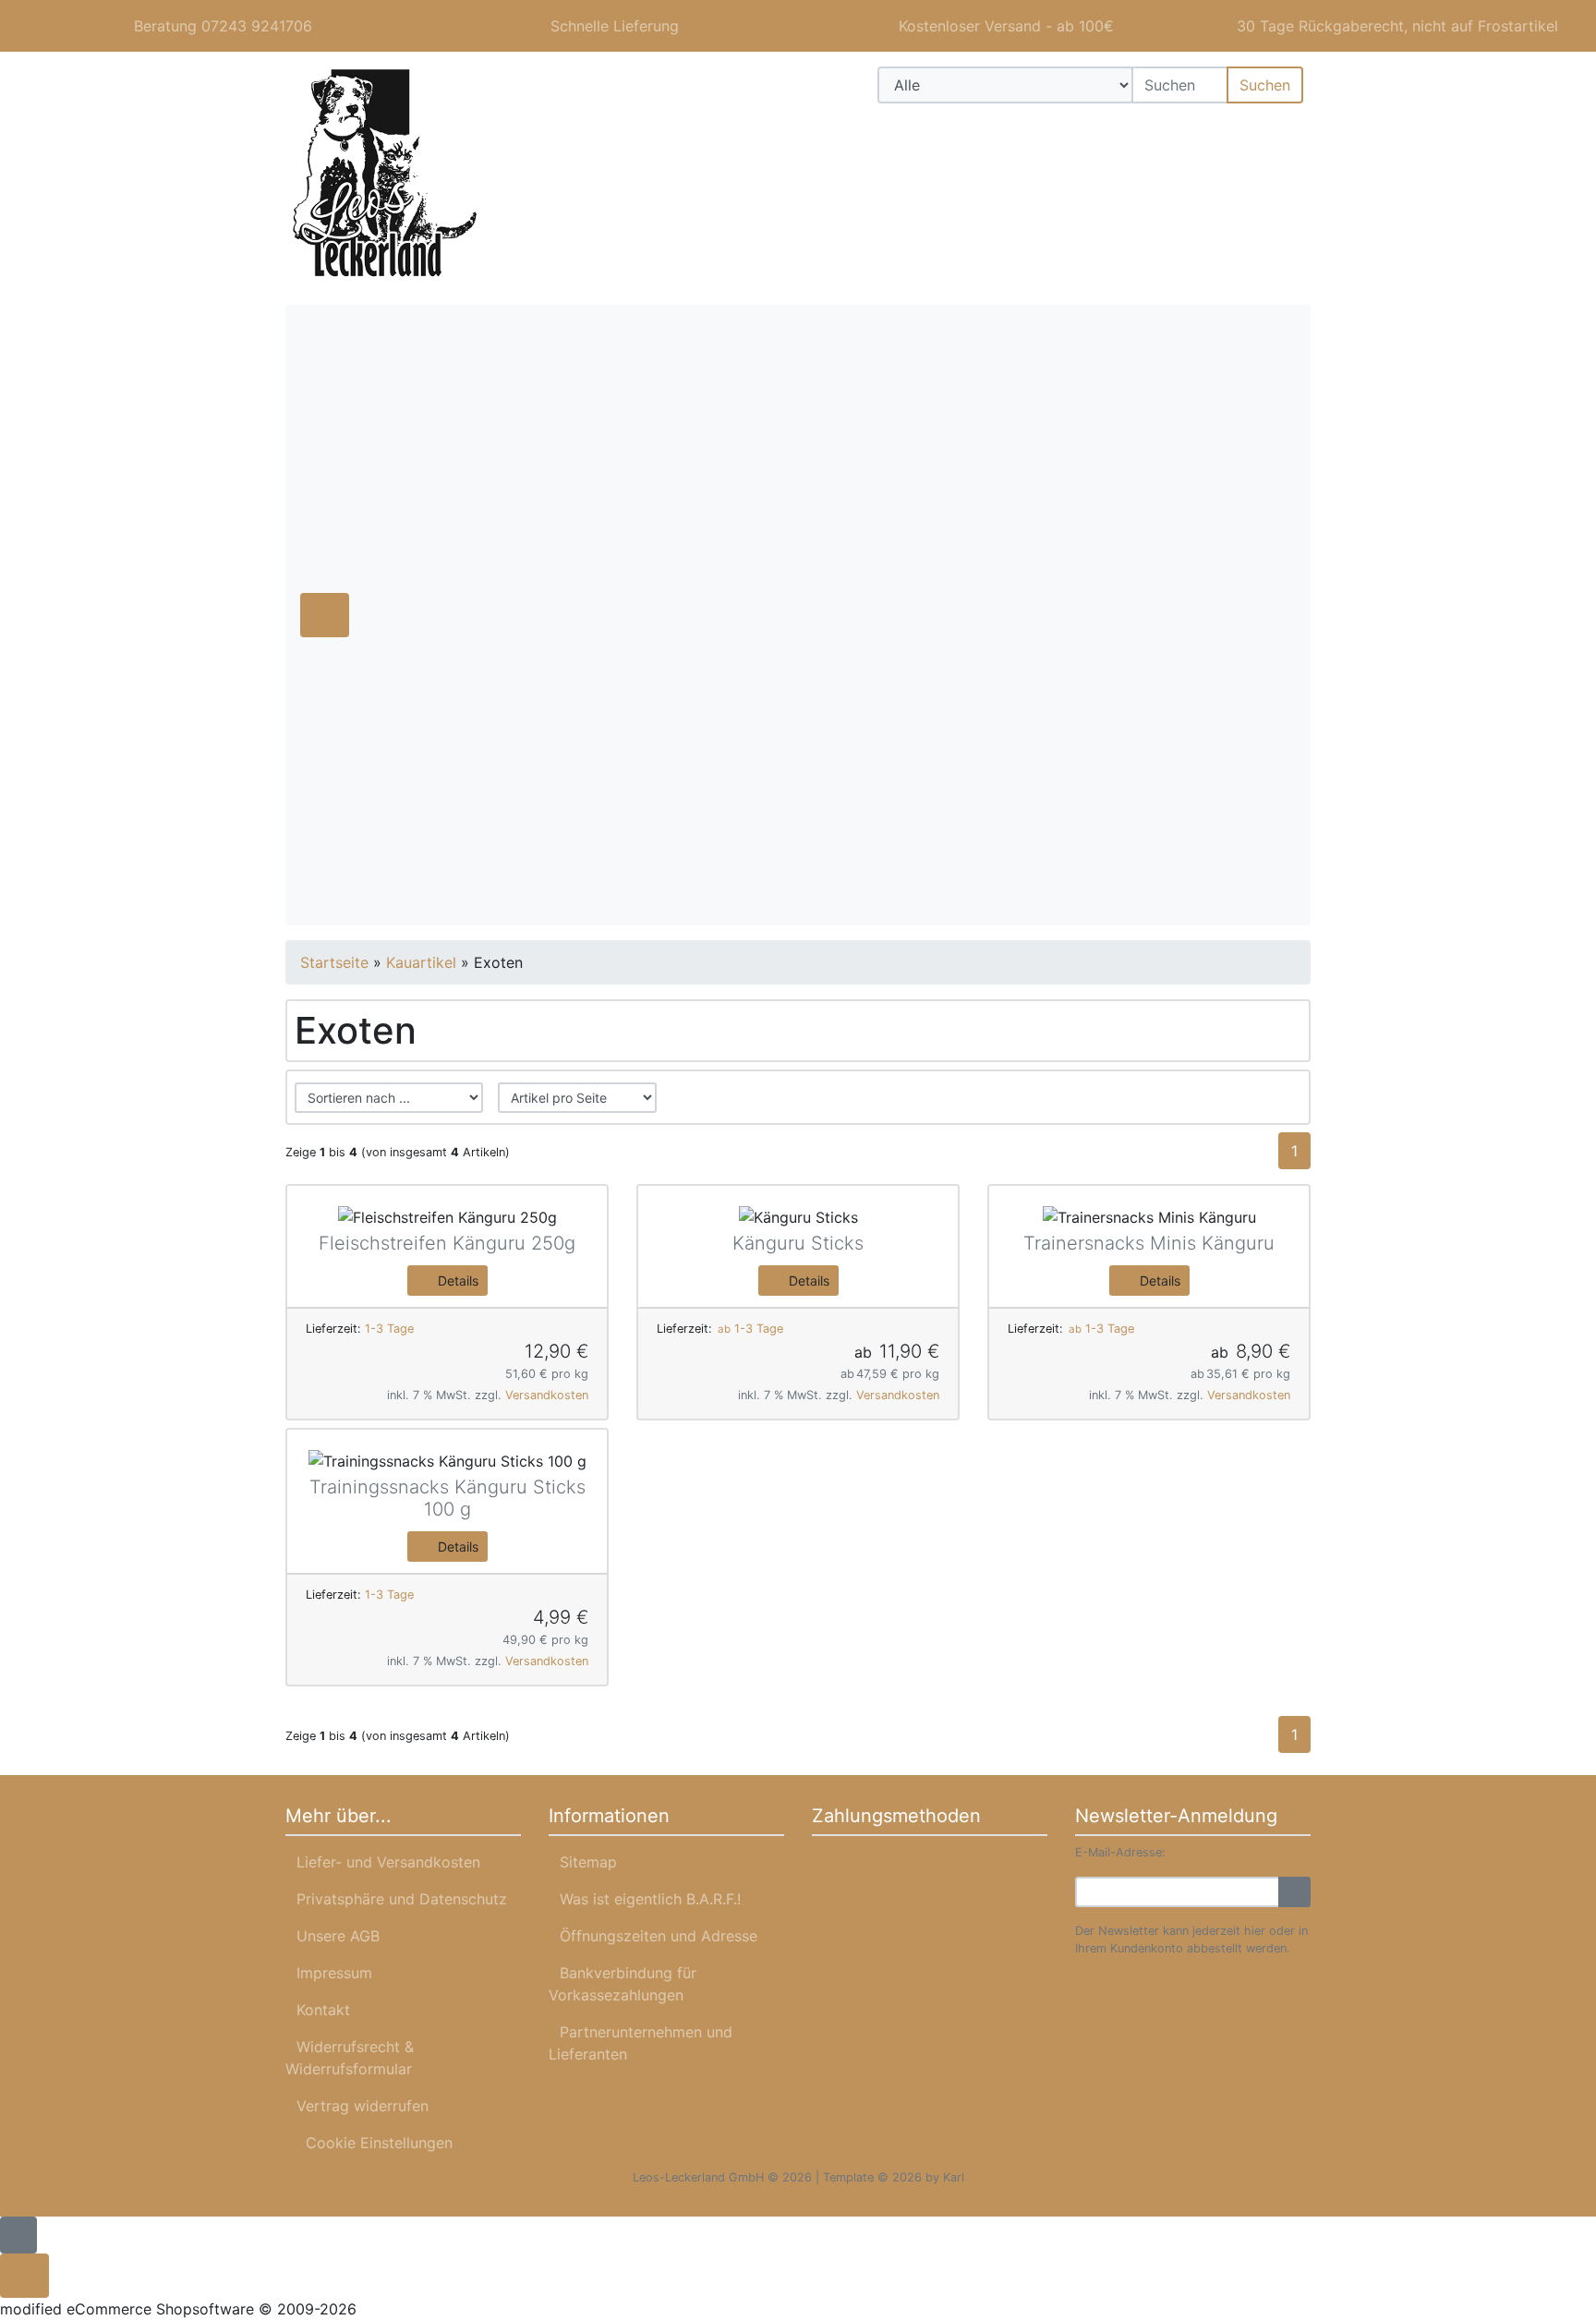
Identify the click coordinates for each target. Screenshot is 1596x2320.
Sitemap (588, 1862)
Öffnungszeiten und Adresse (659, 1936)
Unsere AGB (338, 1936)
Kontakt (323, 2010)
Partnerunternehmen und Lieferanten (641, 2043)
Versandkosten (547, 1395)
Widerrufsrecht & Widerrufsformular (350, 2058)
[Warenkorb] (1283, 129)
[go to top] (18, 2233)
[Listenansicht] (1282, 1097)
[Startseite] (1180, 129)
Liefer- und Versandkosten (388, 1862)
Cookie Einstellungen (375, 2143)
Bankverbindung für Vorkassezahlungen (623, 1984)
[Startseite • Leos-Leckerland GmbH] (447, 175)
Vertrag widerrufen (363, 2106)
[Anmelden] (1294, 1892)
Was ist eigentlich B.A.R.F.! (650, 1899)
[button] (1230, 129)
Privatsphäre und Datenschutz (402, 1899)
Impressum (334, 1973)
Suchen (1265, 85)
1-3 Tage (389, 1329)
